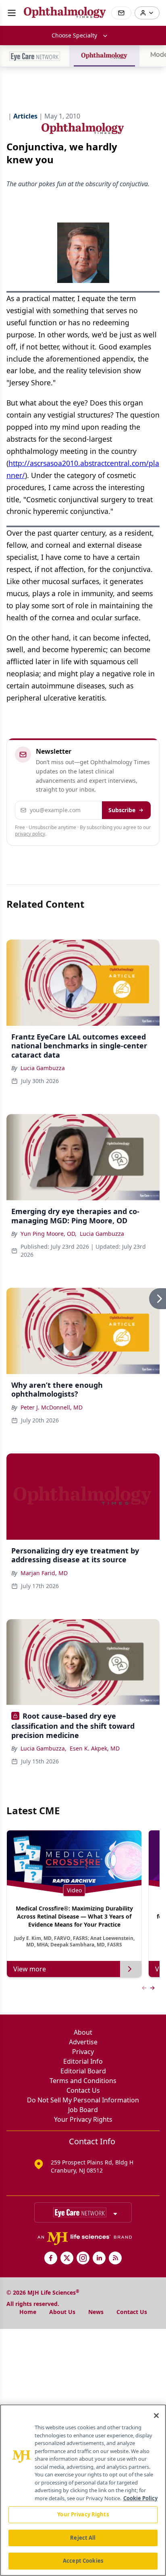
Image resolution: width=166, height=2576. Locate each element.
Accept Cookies (83, 2561)
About (83, 2032)
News (96, 2312)
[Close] (156, 2416)
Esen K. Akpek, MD (95, 1748)
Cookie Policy (140, 2498)
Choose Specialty (74, 35)
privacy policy (30, 834)
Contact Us (83, 2090)
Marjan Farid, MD (44, 1573)
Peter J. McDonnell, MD (52, 1407)
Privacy (83, 2052)
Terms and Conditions (83, 2081)
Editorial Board (83, 2071)
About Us (62, 2312)
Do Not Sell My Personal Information (83, 2100)
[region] (83, 2490)
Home (28, 2312)
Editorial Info (83, 2061)
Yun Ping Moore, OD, (49, 1234)
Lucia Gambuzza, (44, 1748)
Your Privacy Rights (83, 2119)
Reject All (83, 2538)
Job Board (83, 2110)
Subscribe (122, 810)
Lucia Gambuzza (43, 1068)
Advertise (83, 2042)
